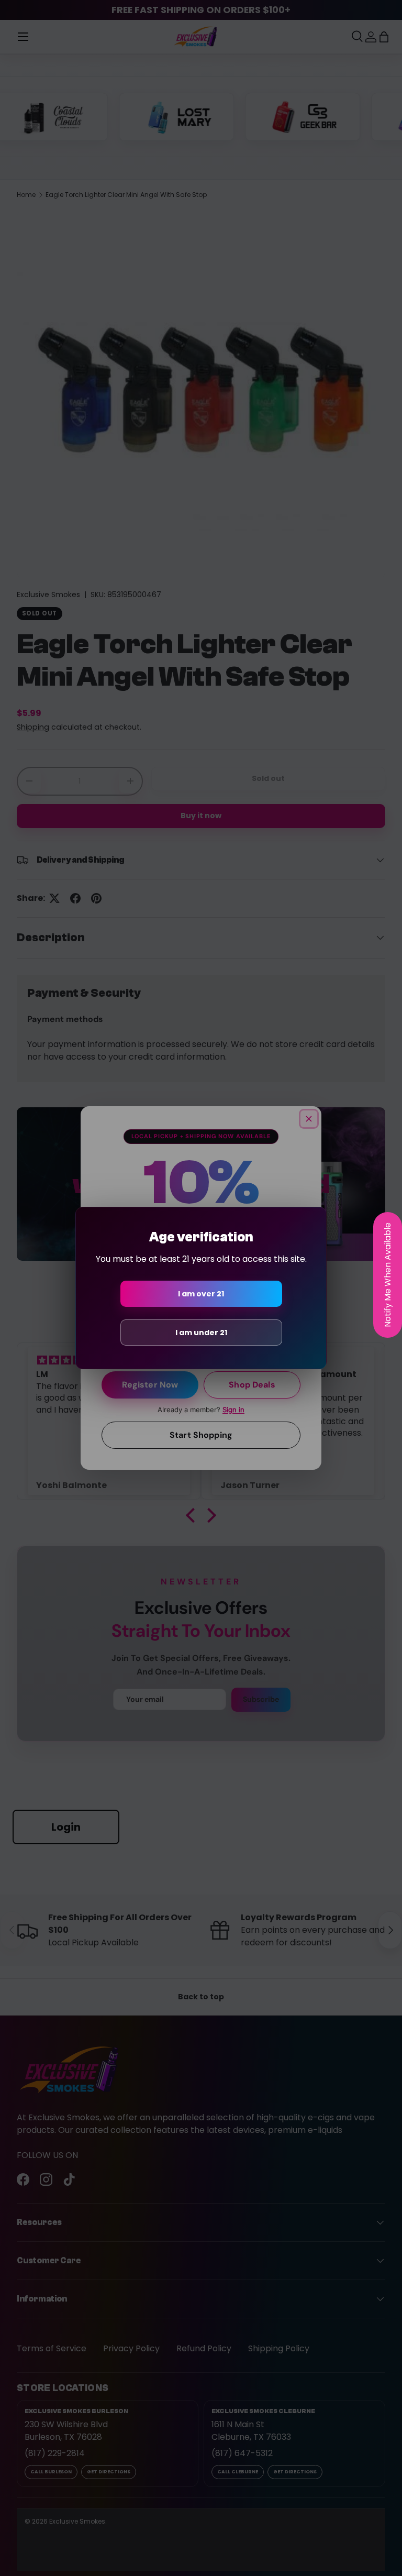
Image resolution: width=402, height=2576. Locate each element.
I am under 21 (201, 1333)
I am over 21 (201, 1294)
